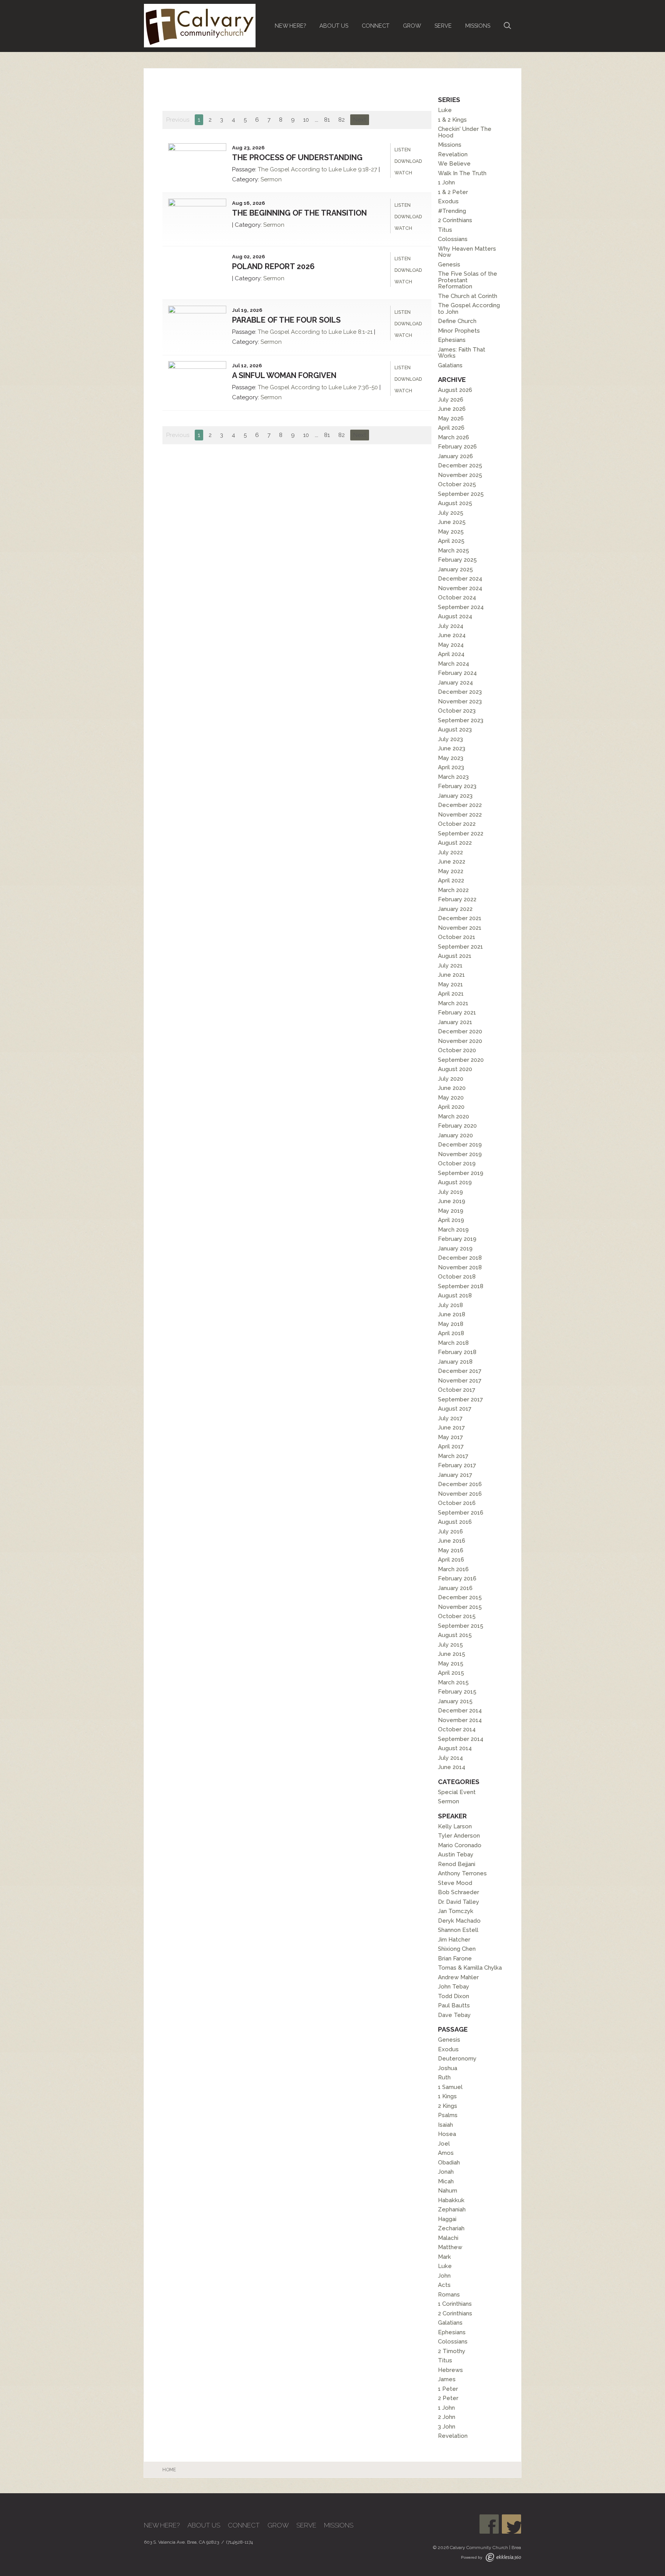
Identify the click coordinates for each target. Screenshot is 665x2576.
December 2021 (460, 918)
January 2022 (455, 909)
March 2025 (454, 551)
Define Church (457, 321)
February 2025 (457, 560)
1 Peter (448, 2389)
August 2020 (455, 1069)
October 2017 (457, 1390)
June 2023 (452, 748)
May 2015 (451, 1664)
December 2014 (460, 1711)
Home (169, 2470)
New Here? (290, 26)
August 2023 (455, 730)
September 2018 (461, 1286)
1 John (446, 182)
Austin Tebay (456, 1855)
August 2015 (455, 1635)
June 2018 (452, 1314)
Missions (478, 26)
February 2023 (457, 786)
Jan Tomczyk (456, 1911)
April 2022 (451, 880)
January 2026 (455, 456)
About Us (334, 26)
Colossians (453, 239)
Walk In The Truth (462, 173)
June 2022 (452, 862)
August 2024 (455, 616)
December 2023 (460, 692)
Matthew (450, 2247)
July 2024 (451, 626)
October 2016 (457, 1503)
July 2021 (450, 966)
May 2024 (451, 645)
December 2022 (460, 805)
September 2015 (461, 1626)
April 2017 (451, 1446)
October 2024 (457, 598)
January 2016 (455, 1588)
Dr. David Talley (459, 1902)
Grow (412, 26)
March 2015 (453, 1682)
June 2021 (451, 975)
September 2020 (461, 1060)
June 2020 (452, 1088)
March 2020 (454, 1116)
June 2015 (452, 1654)
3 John (447, 2427)
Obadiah (449, 2163)
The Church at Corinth (468, 296)
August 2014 (455, 1748)
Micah (446, 2181)
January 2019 (455, 1249)
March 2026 (454, 437)
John (444, 2276)
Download (408, 161)
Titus (445, 230)
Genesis (449, 264)
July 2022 (450, 852)
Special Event (457, 1792)
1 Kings (447, 2096)
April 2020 (451, 1107)
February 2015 (457, 1692)
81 (327, 120)
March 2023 (453, 777)
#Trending (452, 211)
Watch (403, 173)
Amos (446, 2153)
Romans (449, 2295)
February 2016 (457, 1578)
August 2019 (455, 1182)
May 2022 (451, 871)
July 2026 (451, 400)
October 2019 (457, 1163)
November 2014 (460, 1720)
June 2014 (452, 1767)
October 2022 (457, 824)
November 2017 (460, 1381)
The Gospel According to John (469, 309)
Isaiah (445, 2125)
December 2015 (460, 1597)
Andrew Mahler (458, 1977)
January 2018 (455, 1362)
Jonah (446, 2172)
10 (306, 120)
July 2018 (450, 1305)
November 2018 (460, 1267)
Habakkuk (451, 2200)
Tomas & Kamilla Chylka (470, 1968)
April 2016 (451, 1560)
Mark (444, 2257)
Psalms (448, 2115)
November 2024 (460, 588)
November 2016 (460, 1494)
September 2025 (461, 494)
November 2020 (460, 1041)
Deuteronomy (457, 2059)
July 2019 (450, 1192)
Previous (178, 120)
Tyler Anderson (459, 1836)
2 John (447, 2417)
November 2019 (460, 1154)
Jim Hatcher (454, 1940)
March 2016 (453, 1569)
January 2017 (455, 1475)
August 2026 (455, 390)
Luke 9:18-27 (360, 169)
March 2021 (453, 1003)
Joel (444, 2144)
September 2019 (461, 1173)
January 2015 (455, 1701)
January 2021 (455, 1022)
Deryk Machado (459, 1921)
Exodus (448, 201)
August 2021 (455, 956)
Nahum (448, 2191)
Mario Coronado (460, 1845)
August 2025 (455, 503)
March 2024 (454, 664)
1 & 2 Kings (452, 120)
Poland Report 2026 (273, 266)
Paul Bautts (454, 2005)
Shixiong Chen (457, 1949)
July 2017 (450, 1418)
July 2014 (450, 1758)
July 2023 (450, 739)
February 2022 (457, 899)
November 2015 (460, 1607)
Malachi (448, 2238)
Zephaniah (452, 2209)
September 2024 (461, 607)
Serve (443, 26)
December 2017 (460, 1371)
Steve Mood (455, 1883)
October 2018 (457, 1277)
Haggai (447, 2219)
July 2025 (451, 513)
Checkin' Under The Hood (465, 132)
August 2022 (455, 843)
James (447, 2379)
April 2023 (451, 767)
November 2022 (460, 815)
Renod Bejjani (457, 1864)
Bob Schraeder (459, 1892)
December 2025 (460, 465)
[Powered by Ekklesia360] (503, 2557)
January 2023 (455, 796)
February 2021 (457, 1013)
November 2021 (460, 928)
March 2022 (453, 890)
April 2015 (451, 1673)
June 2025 (452, 522)
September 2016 (461, 1513)
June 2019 (452, 1201)
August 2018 (455, 1296)
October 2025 (457, 484)
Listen (403, 150)
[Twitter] (511, 2524)
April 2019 (451, 1220)
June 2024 (452, 635)
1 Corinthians (455, 2304)
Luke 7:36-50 (361, 387)
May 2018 (451, 1324)
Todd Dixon (454, 1996)
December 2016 (460, 1484)
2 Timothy (452, 2351)
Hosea (447, 2134)
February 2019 (457, 1239)
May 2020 (451, 1098)
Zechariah (451, 2228)
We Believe (454, 164)
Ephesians (452, 340)
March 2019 (453, 1230)
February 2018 (457, 1352)
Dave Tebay (454, 2015)
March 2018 (453, 1343)
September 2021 (460, 947)
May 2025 (451, 532)
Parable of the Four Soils (286, 320)
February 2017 (457, 1465)
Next (360, 120)
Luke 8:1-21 (358, 332)
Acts (444, 2285)
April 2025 (451, 541)
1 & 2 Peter (453, 192)
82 (342, 120)
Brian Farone (455, 1958)
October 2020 (457, 1050)
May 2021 (450, 984)
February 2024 (457, 673)
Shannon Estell (458, 1930)
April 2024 (451, 654)
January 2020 (455, 1135)
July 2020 (451, 1079)
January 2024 (455, 683)
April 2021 (451, 994)
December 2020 (460, 1031)
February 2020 (457, 1126)
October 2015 (457, 1616)
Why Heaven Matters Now (467, 252)
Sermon (271, 179)
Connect (376, 26)
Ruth (444, 2077)
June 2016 (452, 1541)
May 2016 (451, 1550)
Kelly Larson (455, 1826)
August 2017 (455, 1409)
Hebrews (450, 2370)
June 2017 (451, 1428)
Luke (445, 110)
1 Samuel (450, 2087)
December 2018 (460, 1258)
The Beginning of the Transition (299, 213)
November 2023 (460, 701)
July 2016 (450, 1532)
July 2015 (450, 1645)
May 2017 (450, 1437)
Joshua (448, 2068)
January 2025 (455, 569)
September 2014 (461, 1739)
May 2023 (451, 758)
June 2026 (452, 409)
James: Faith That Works (462, 353)
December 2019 (460, 1145)
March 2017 (453, 1456)
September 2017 (460, 1399)
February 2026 (457, 447)
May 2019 (451, 1211)
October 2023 (457, 711)
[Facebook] (489, 2524)
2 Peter (448, 2398)
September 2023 (461, 720)
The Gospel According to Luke (300, 169)
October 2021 (457, 937)
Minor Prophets (459, 331)
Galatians (450, 365)
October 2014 (457, 1729)
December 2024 (460, 579)
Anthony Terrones (462, 1873)
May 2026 (451, 418)
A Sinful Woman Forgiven (284, 375)
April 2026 (451, 428)
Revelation (453, 154)
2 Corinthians (455, 220)
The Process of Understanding (297, 157)
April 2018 (451, 1333)
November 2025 (460, 475)
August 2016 (455, 1522)
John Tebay (454, 1987)
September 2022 (461, 834)
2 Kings (448, 2106)
